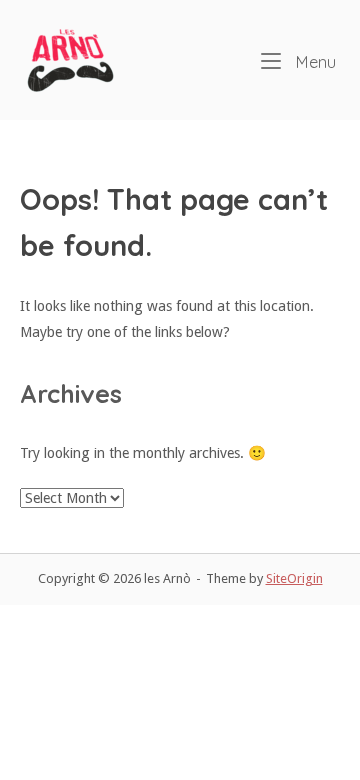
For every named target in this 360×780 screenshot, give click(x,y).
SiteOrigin (294, 578)
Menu (313, 62)
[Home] (70, 59)
